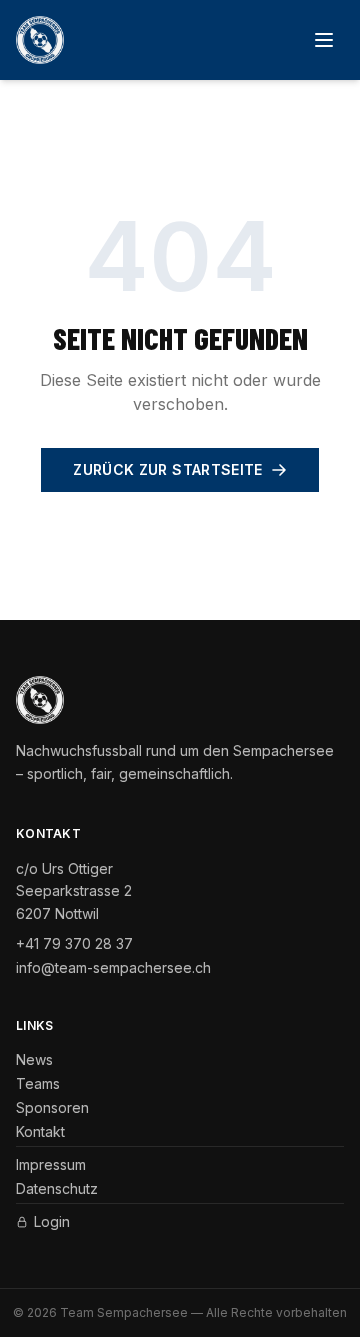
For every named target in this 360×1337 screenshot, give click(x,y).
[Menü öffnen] (324, 40)
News (34, 1059)
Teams (38, 1083)
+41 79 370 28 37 (74, 943)
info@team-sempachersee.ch (113, 967)
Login (52, 1221)
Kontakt (40, 1131)
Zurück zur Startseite (167, 469)
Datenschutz (57, 1188)
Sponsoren (52, 1107)
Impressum (51, 1164)
